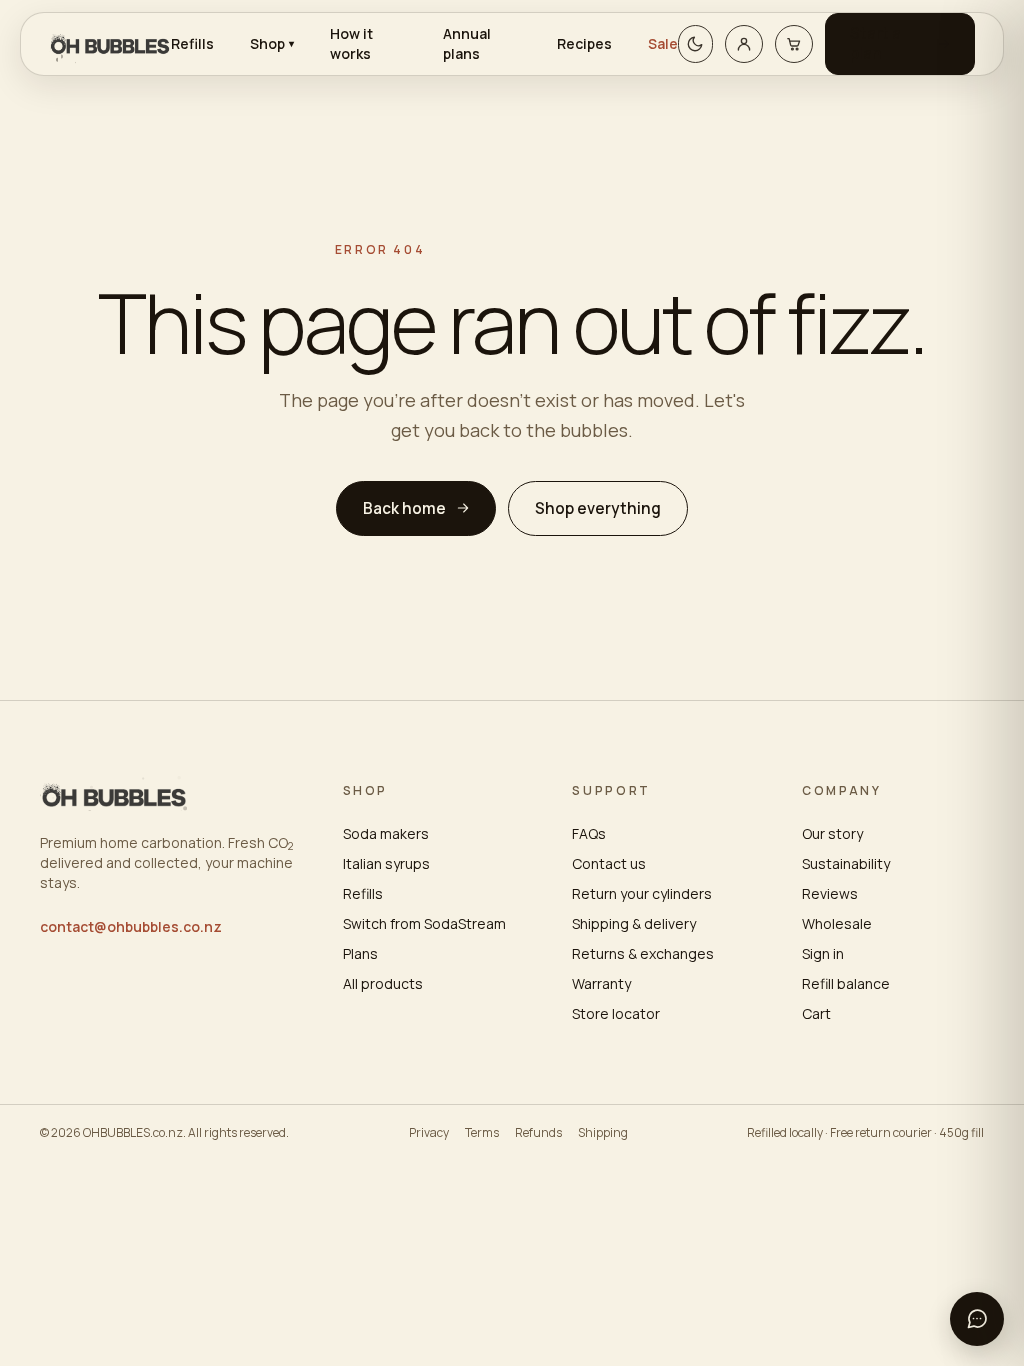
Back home (404, 508)
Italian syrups (386, 863)
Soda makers (386, 833)
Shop (272, 43)
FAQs (589, 833)
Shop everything (598, 508)
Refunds (538, 1133)
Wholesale (837, 923)
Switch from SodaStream (424, 923)
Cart (816, 1013)
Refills (192, 43)
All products (383, 983)
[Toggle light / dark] (695, 44)
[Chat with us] (977, 1319)
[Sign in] (744, 44)
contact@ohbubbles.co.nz (131, 926)
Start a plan (875, 43)
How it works (351, 43)
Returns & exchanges (643, 953)
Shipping (603, 1133)
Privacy (429, 1133)
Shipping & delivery (634, 923)
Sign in (823, 953)
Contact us (609, 863)
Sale (663, 43)
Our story (832, 833)
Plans (360, 953)
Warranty (601, 983)
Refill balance (846, 983)
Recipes (584, 43)
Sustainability (846, 863)
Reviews (830, 893)
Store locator (616, 1013)
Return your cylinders (642, 893)
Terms (482, 1133)
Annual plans (467, 43)
